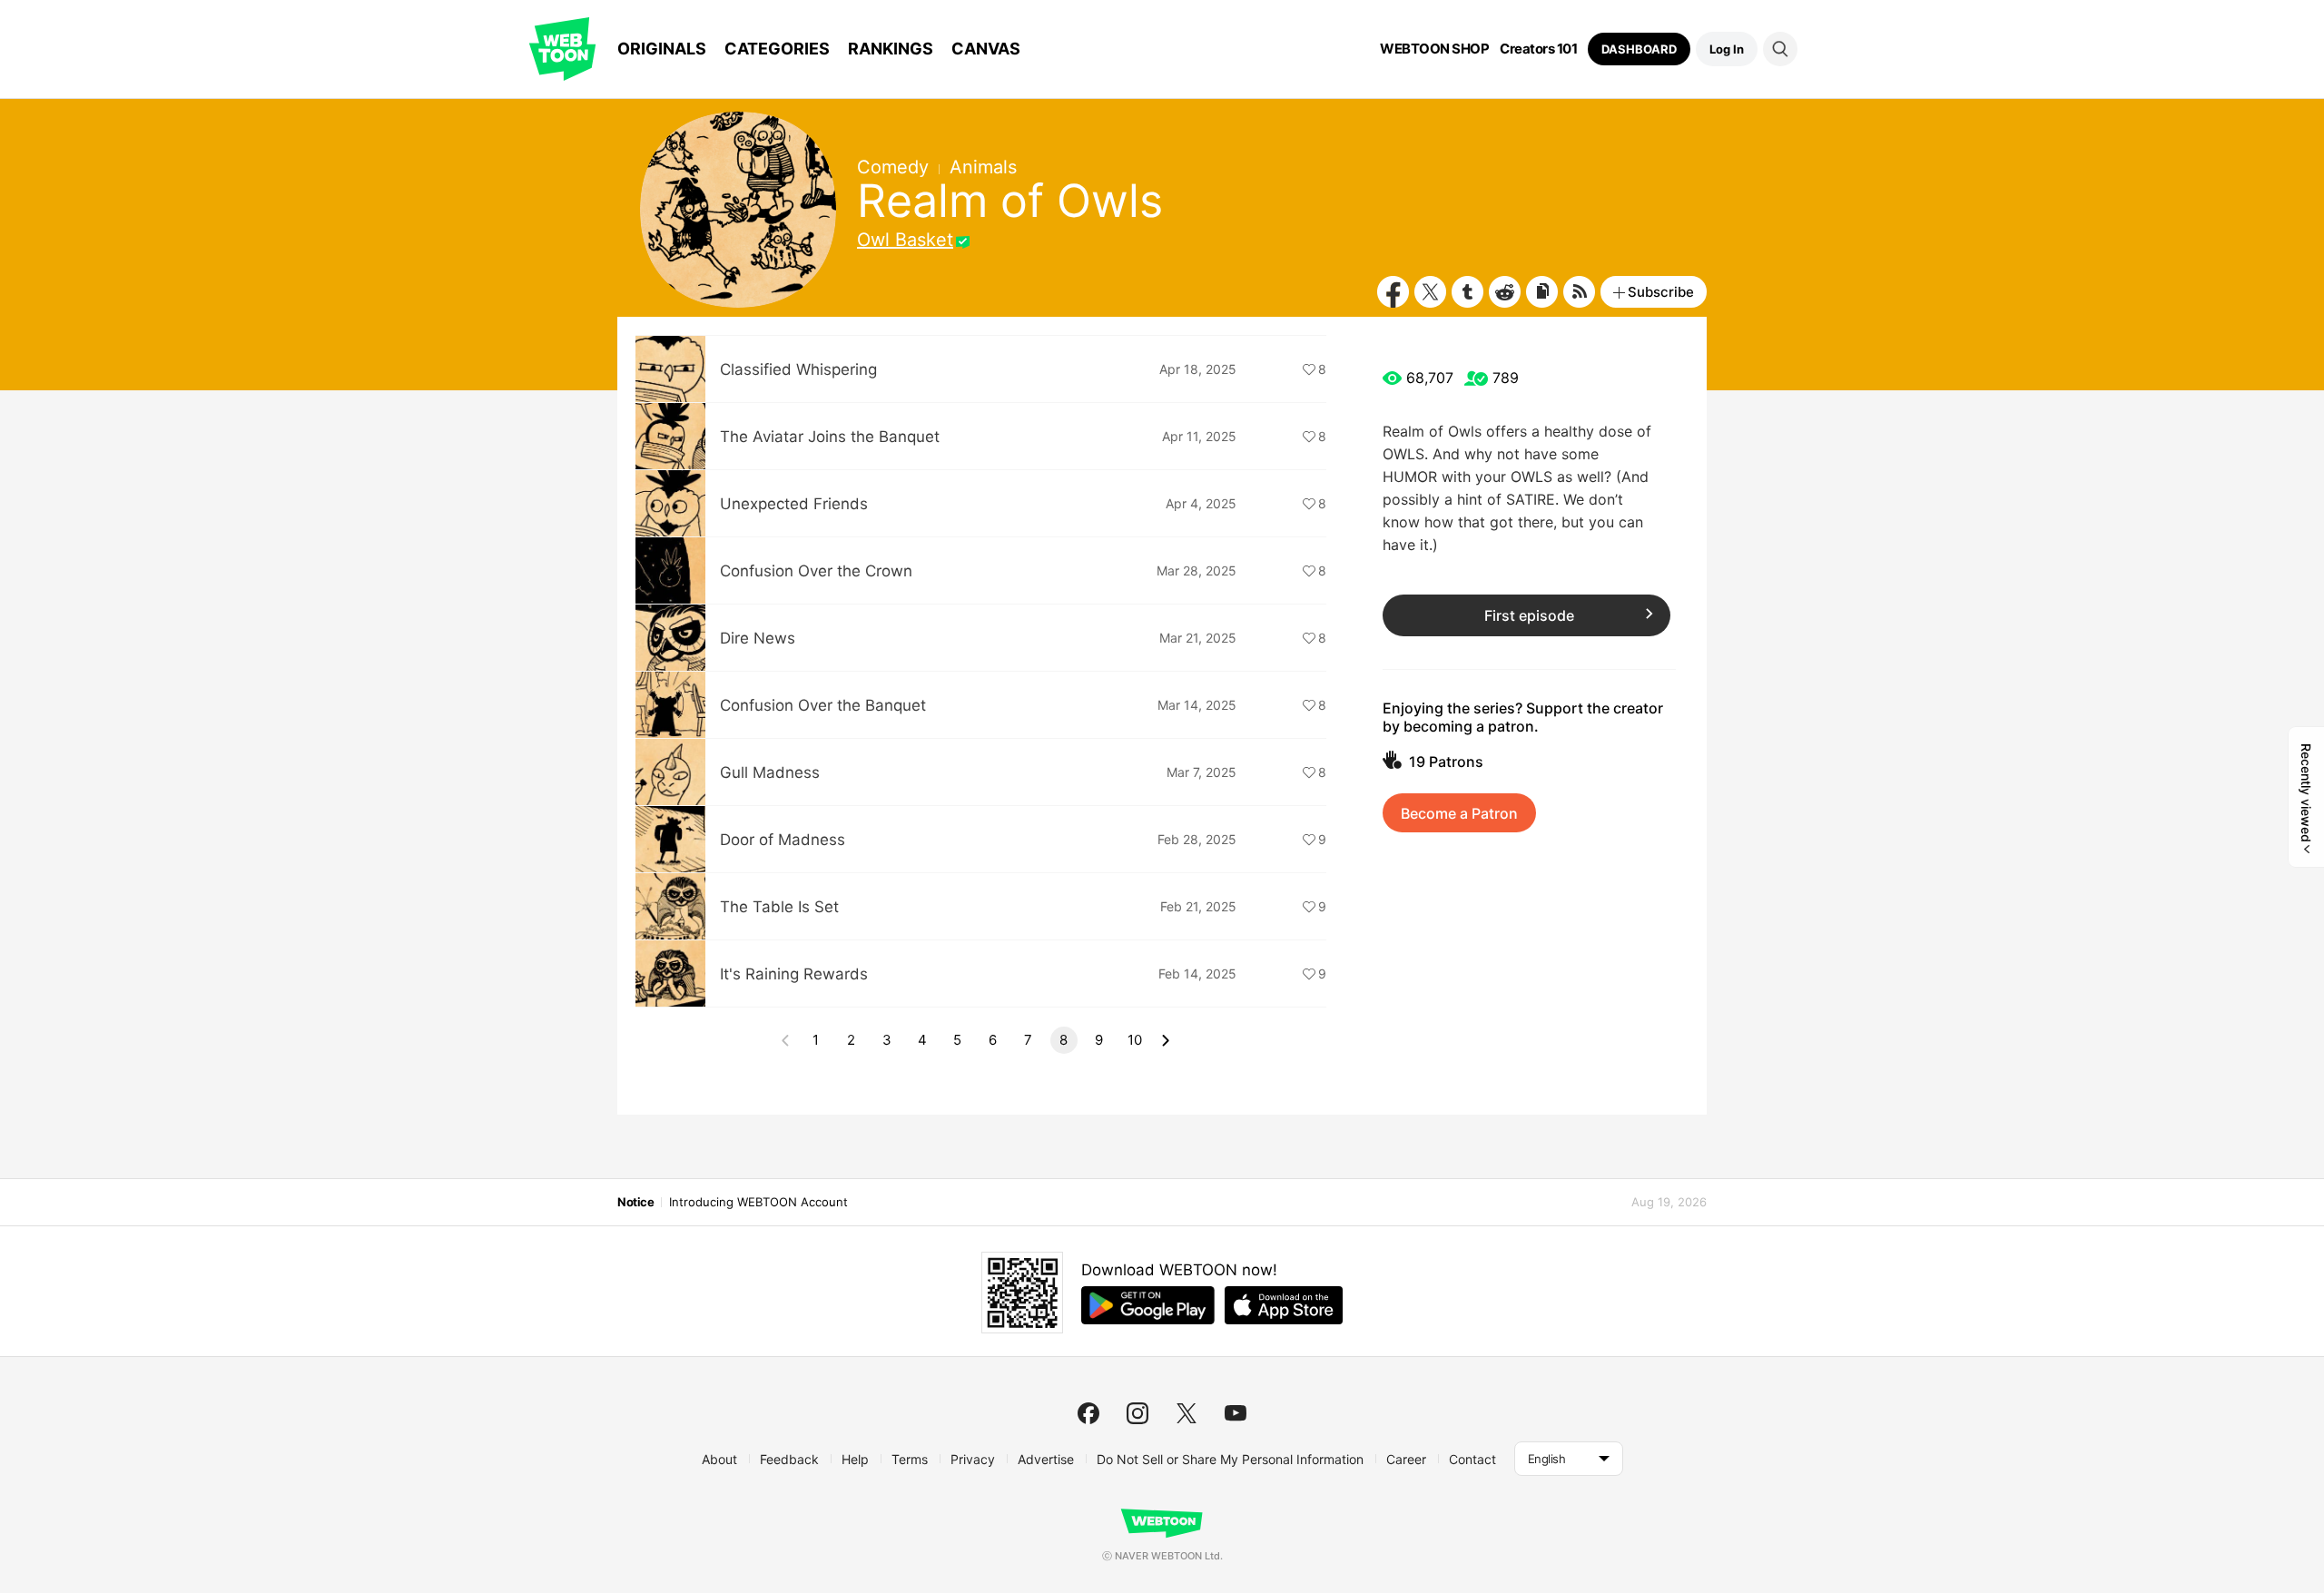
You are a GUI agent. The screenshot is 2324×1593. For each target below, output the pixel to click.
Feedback (789, 1459)
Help (855, 1459)
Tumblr (1467, 292)
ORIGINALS (662, 49)
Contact (1472, 1459)
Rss (1579, 292)
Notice (635, 1202)
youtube (1236, 1413)
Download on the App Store (1284, 1305)
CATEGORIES (777, 49)
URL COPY (1542, 292)
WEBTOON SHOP (1434, 49)
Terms (910, 1459)
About (719, 1459)
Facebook (1393, 292)
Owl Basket (905, 240)
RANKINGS (891, 49)
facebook (1088, 1413)
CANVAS (986, 49)
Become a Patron (1459, 813)
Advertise (1046, 1459)
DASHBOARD (1639, 49)
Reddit (1505, 292)
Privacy (973, 1459)
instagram (1137, 1413)
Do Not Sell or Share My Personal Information (1230, 1459)
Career (1406, 1459)
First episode (1529, 615)
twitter (1187, 1413)
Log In (1727, 49)
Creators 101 (1538, 49)
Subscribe (1661, 292)
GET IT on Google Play (1148, 1305)
